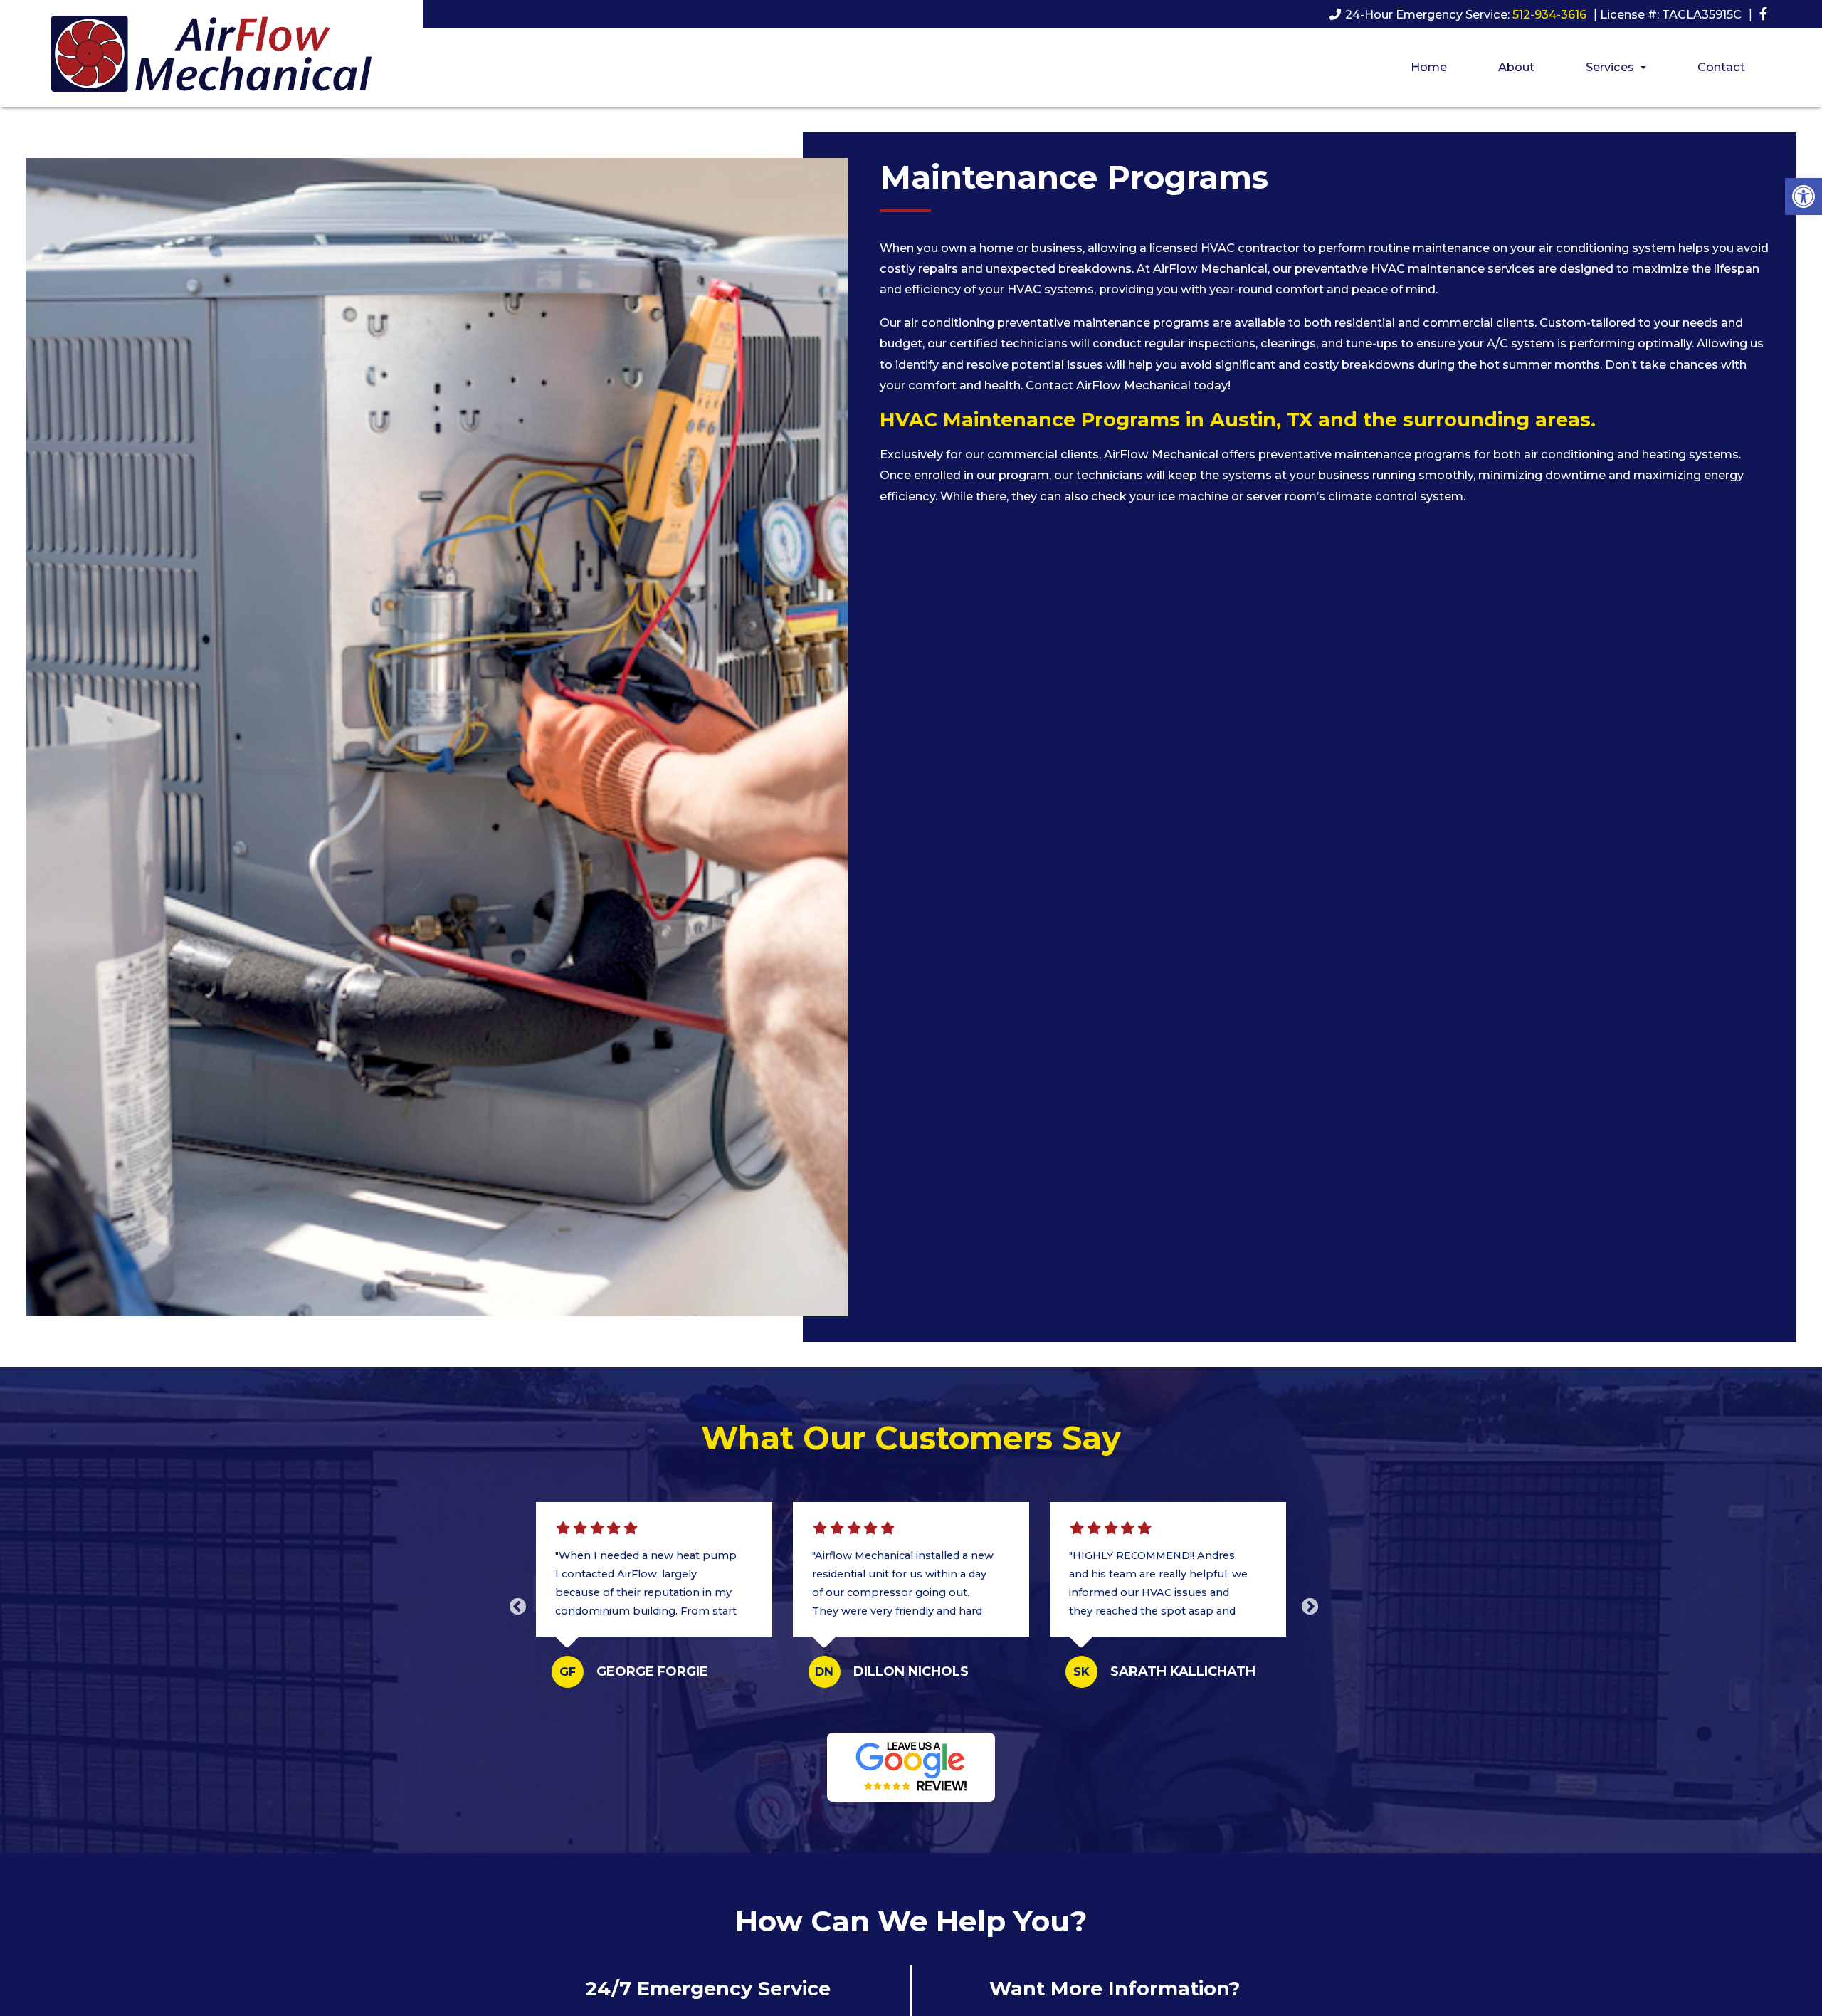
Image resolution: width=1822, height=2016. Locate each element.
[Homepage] (211, 100)
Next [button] (1307, 1605)
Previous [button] (515, 1605)
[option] (654, 1605)
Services (1611, 67)
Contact (1721, 67)
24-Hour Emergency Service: (1466, 14)
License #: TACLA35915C (1671, 14)
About (1516, 67)
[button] (1803, 196)
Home (1429, 67)
